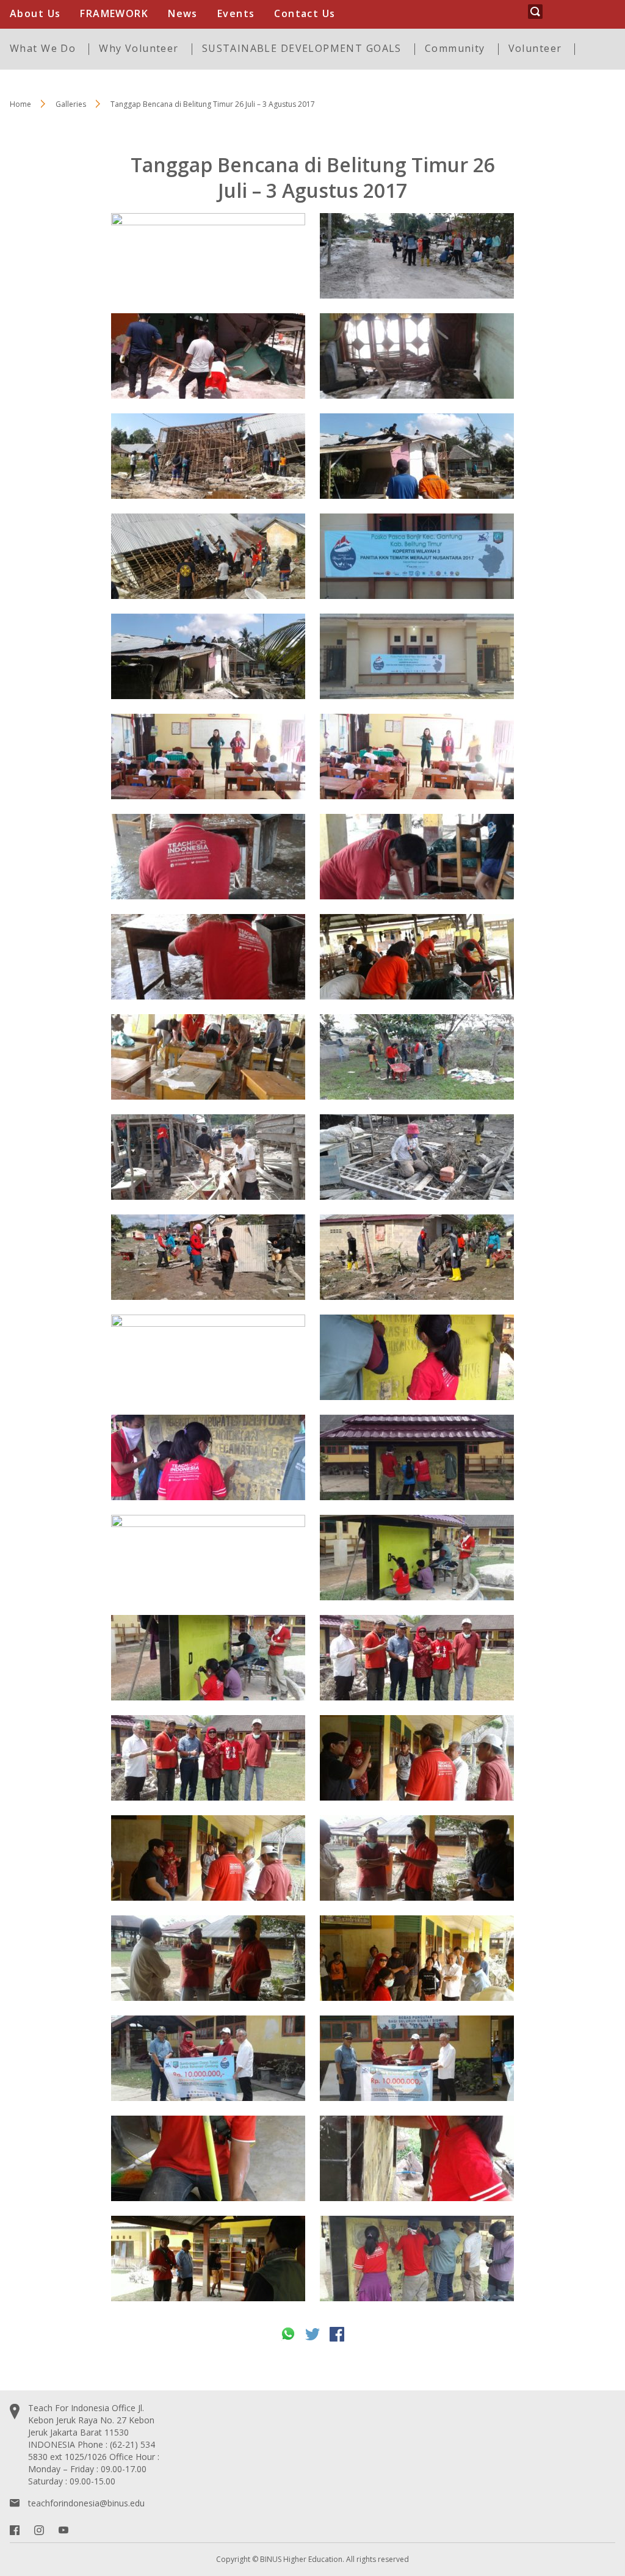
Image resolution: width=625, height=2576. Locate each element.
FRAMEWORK (114, 13)
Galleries (71, 104)
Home (20, 104)
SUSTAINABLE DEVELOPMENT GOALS (302, 48)
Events (236, 13)
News (183, 13)
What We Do (43, 48)
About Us (35, 13)
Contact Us (305, 13)
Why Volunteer (139, 48)
